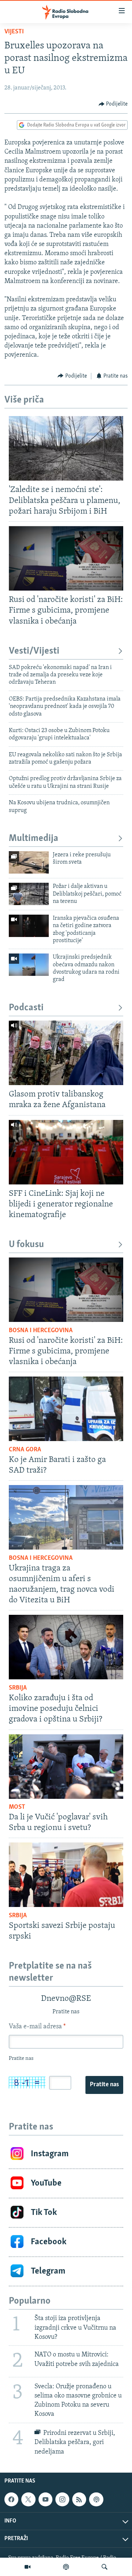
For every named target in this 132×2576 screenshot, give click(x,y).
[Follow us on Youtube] (45, 2499)
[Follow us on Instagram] (62, 2499)
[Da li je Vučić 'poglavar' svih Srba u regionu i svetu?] (66, 1767)
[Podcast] (66, 2567)
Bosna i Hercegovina (41, 1331)
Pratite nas (104, 2085)
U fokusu (26, 1245)
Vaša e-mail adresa (37, 2027)
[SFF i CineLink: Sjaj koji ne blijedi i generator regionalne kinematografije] (66, 1152)
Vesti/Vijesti (34, 651)
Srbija (18, 1688)
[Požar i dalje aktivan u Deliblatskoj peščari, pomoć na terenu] (29, 894)
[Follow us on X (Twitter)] (28, 2499)
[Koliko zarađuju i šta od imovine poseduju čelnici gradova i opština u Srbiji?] (66, 1647)
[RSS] (79, 2499)
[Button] (113, 104)
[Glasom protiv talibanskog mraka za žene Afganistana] (66, 1053)
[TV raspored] (96, 2499)
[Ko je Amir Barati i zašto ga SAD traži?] (66, 1409)
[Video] (27, 2567)
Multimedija (34, 839)
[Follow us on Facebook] (11, 2499)
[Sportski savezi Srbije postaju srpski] (66, 1875)
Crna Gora (25, 1450)
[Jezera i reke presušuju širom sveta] (29, 862)
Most (17, 1807)
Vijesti (14, 32)
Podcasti (26, 1008)
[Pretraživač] (104, 2567)
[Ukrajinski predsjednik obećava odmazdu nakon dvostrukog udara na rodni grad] (29, 965)
